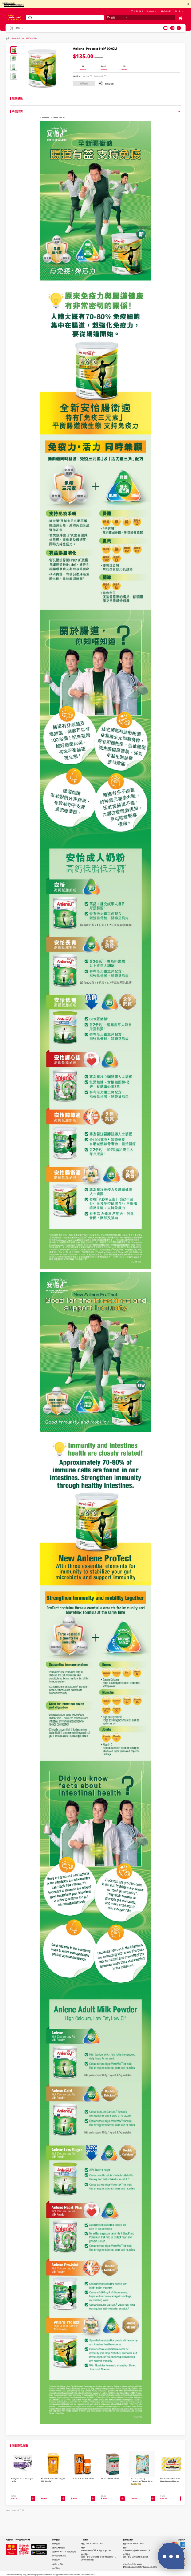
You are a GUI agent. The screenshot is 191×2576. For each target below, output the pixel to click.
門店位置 (167, 11)
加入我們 (56, 2568)
